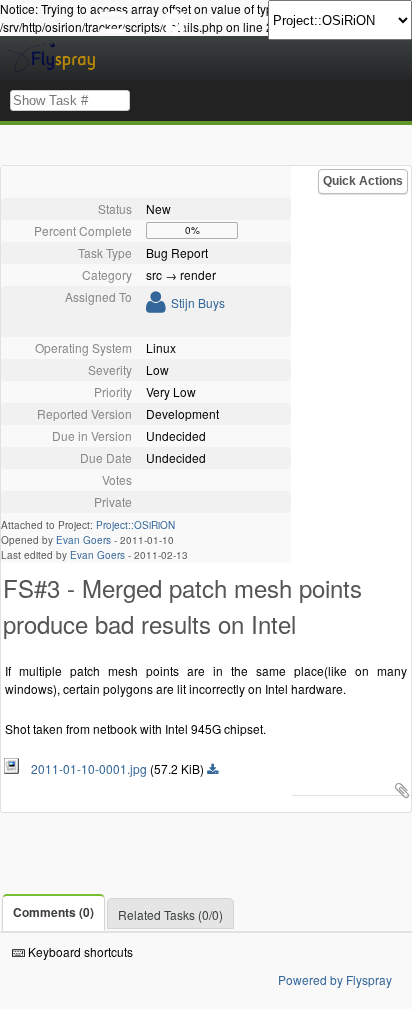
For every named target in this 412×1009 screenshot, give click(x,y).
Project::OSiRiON (135, 525)
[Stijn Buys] (156, 305)
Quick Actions (363, 181)
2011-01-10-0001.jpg (84, 768)
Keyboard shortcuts (79, 951)
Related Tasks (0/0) (170, 914)
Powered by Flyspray (335, 979)
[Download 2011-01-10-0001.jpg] (212, 770)
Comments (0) (53, 912)
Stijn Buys (198, 302)
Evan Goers (83, 540)
